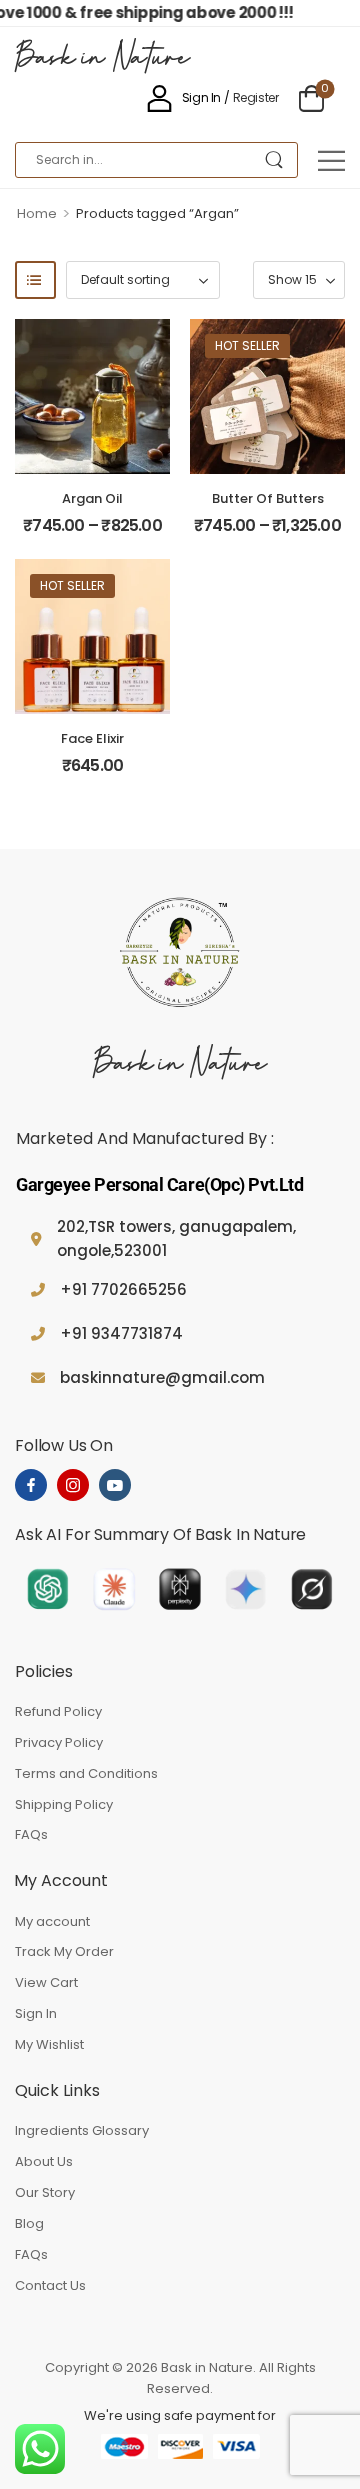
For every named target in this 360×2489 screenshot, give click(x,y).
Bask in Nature (102, 60)
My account (52, 1921)
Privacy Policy (59, 1742)
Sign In (36, 2013)
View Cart (46, 1982)
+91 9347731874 (121, 1333)
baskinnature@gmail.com (162, 1377)
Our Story (45, 2192)
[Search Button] (273, 160)
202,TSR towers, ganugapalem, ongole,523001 (176, 1238)
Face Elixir (92, 738)
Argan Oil (92, 498)
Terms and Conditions (86, 1773)
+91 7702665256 (123, 1289)
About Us (44, 2161)
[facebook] (31, 1485)
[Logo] (180, 955)
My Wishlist (49, 2044)
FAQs (31, 1834)
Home (37, 213)
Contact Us (50, 2285)
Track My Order (64, 1951)
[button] (331, 160)
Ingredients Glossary (82, 2130)
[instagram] (73, 1485)
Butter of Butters (268, 498)
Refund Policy (58, 1711)
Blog (29, 2223)
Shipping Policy (64, 1804)
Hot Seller (247, 345)
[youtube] (115, 1485)
